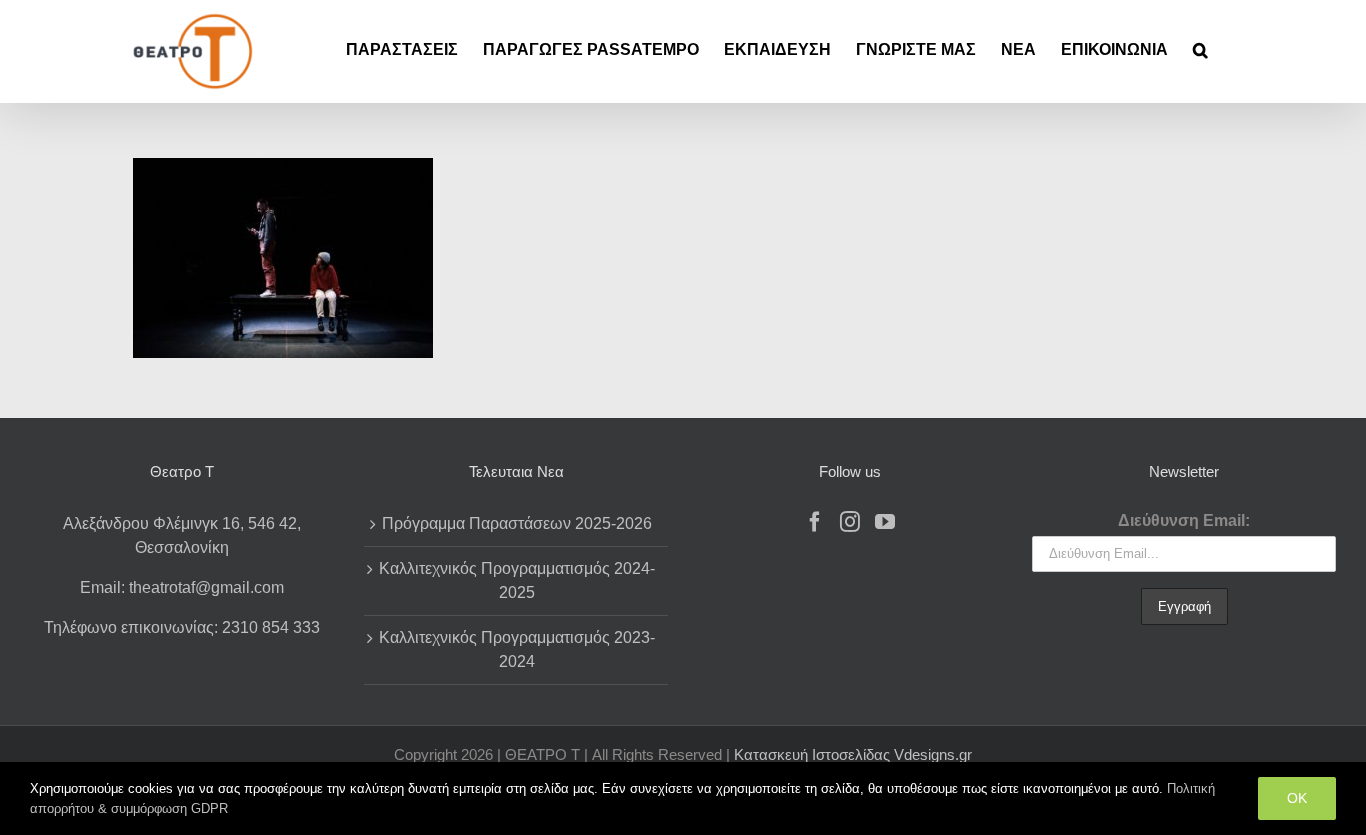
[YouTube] (885, 522)
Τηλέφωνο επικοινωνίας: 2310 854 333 (182, 627)
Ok (1297, 798)
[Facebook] (815, 522)
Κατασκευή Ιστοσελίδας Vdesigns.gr (853, 754)
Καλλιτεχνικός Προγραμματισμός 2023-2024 (517, 649)
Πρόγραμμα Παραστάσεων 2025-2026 (517, 523)
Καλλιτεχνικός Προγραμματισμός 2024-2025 (517, 580)
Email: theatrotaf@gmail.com (182, 587)
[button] (1200, 50)
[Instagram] (850, 522)
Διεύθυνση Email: (1184, 520)
